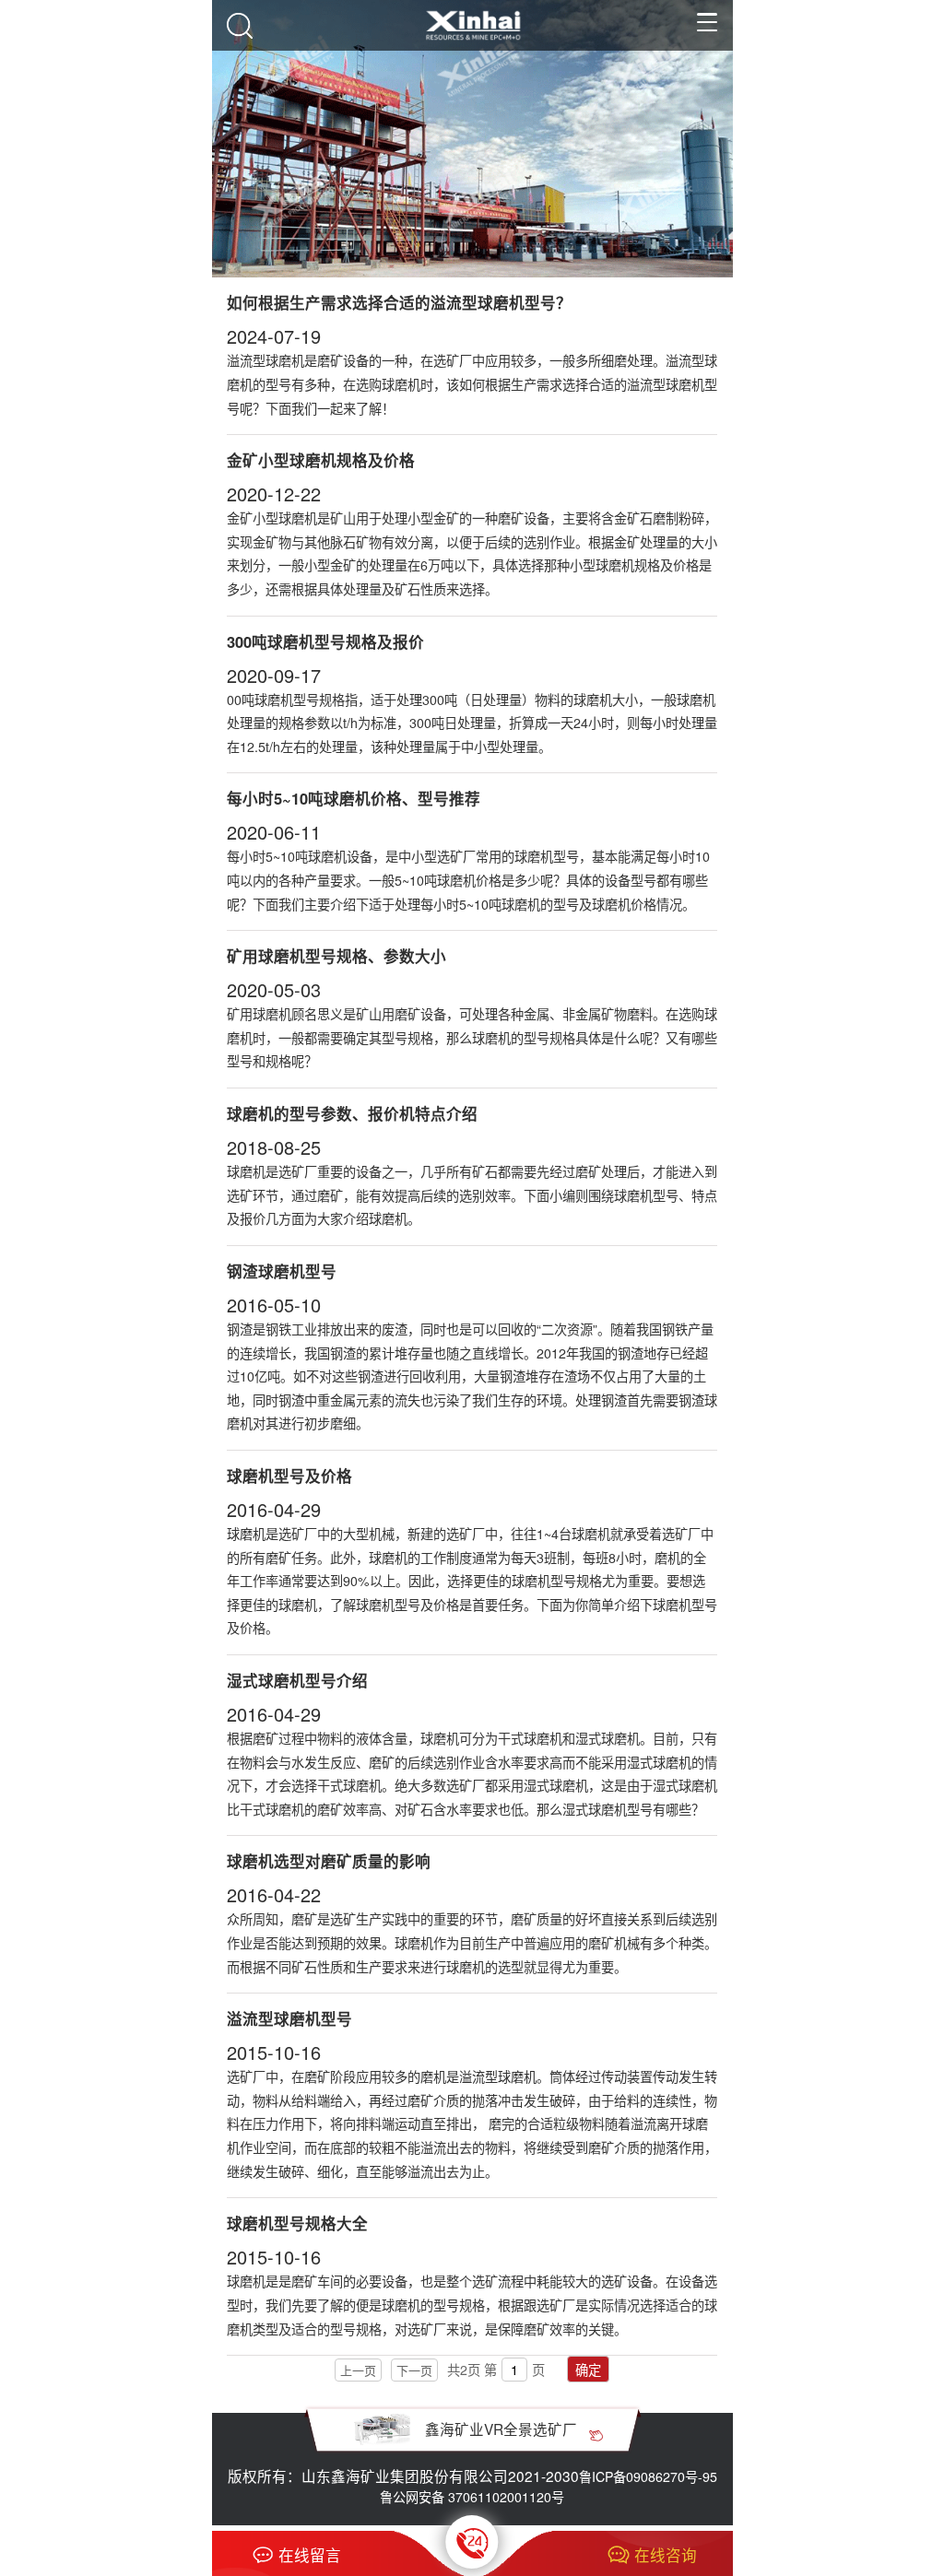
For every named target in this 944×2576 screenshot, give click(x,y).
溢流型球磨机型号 (289, 2018)
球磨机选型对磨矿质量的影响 (329, 1861)
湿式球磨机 (659, 1762)
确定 (588, 2370)
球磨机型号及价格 (289, 1476)
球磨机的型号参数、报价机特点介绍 (352, 1113)
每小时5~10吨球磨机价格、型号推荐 (354, 798)
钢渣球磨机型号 (282, 1271)
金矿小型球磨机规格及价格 (321, 460)
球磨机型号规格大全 (297, 2223)
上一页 (358, 2370)
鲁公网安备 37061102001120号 (472, 2497)
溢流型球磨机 (498, 2076)
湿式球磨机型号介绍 (297, 1680)
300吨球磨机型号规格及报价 (325, 641)
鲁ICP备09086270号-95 (648, 2476)
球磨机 (246, 1534)
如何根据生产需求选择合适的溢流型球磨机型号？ (399, 302)
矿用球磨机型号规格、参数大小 (336, 956)
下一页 (414, 2370)
